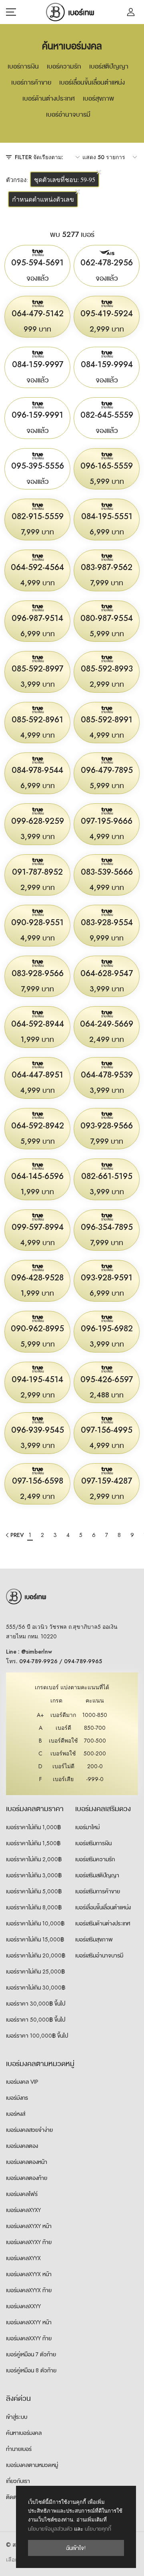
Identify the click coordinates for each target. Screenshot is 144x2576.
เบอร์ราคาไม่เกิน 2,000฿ (34, 1859)
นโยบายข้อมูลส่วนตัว (50, 2529)
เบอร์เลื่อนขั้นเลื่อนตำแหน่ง (92, 82)
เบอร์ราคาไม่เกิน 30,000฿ (36, 1988)
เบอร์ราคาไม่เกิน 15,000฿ (35, 1939)
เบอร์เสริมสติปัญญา (97, 1875)
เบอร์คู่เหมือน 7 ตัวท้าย (31, 2354)
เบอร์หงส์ (16, 2114)
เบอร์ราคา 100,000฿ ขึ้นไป (37, 2036)
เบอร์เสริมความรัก (95, 1859)
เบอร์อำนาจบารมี (68, 114)
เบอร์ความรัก (64, 66)
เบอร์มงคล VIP (22, 2082)
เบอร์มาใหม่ (87, 1827)
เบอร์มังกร (17, 2098)
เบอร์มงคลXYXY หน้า (29, 2226)
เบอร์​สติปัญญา (109, 66)
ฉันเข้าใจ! (76, 2548)
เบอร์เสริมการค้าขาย (98, 1891)
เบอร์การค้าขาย (31, 82)
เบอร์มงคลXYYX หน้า (29, 2274)
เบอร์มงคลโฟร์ (22, 2194)
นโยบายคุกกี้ (98, 2529)
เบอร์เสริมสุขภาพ (94, 1939)
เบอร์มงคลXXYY (23, 2306)
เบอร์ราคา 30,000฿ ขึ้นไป (36, 2004)
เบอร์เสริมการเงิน (93, 1843)
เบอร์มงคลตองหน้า (27, 2162)
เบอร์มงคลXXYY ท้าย (29, 2338)
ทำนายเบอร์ (19, 2449)
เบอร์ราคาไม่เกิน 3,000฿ (34, 1875)
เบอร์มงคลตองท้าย (27, 2178)
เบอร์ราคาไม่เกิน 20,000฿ (36, 1955)
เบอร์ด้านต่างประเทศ (49, 98)
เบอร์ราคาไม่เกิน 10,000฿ (35, 1923)
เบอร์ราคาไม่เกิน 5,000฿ (34, 1891)
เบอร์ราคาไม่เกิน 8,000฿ (34, 1907)
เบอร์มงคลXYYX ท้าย (29, 2290)
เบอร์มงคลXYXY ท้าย (29, 2242)
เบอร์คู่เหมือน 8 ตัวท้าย (31, 2370)
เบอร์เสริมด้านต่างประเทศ (103, 1923)
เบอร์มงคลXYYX (23, 2258)
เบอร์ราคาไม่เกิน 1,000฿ (33, 1827)
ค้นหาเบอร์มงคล (24, 2433)
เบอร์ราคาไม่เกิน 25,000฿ (35, 1971)
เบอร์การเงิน (23, 66)
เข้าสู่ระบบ (17, 2417)
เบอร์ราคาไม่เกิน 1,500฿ (33, 1843)
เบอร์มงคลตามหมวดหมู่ (32, 2465)
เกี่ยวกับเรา (18, 2481)
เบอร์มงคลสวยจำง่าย (29, 2130)
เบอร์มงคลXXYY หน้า (29, 2322)
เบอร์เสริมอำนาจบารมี (99, 1955)
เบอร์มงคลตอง (22, 2146)
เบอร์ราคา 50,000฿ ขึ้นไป (36, 2020)
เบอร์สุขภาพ (98, 98)
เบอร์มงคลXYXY (23, 2210)
